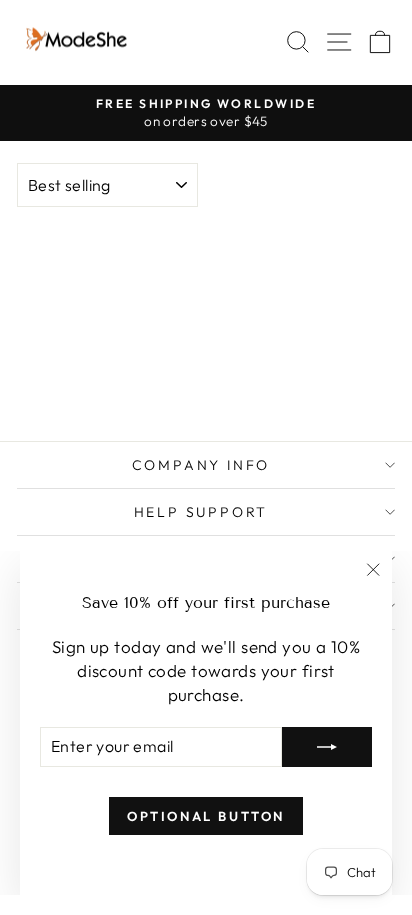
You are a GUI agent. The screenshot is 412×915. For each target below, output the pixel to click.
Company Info (201, 465)
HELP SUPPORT (201, 512)
